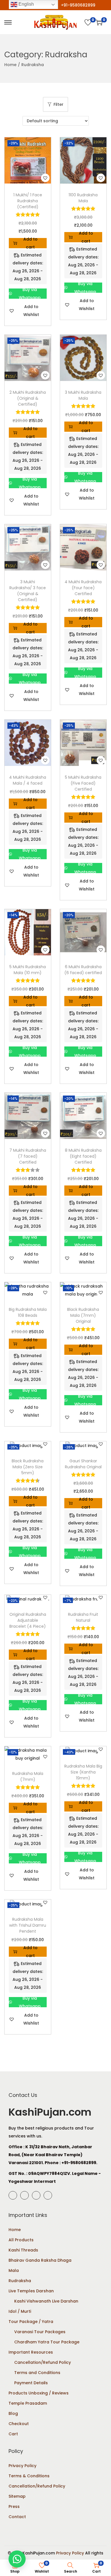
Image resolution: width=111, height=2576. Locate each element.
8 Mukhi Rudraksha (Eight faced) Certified (83, 1156)
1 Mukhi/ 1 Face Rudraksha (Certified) (28, 201)
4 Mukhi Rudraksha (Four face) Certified (83, 588)
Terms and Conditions (37, 2373)
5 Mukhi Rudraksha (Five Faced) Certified (83, 783)
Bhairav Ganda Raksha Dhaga (40, 2260)
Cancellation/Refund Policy (43, 2362)
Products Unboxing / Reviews (39, 2393)
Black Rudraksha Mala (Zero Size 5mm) (28, 1467)
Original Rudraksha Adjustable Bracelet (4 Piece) (28, 1620)
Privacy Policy (22, 2466)
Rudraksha (20, 2281)
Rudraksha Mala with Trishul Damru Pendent (28, 1925)
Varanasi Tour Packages (40, 2332)
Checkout (19, 2424)
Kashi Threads (23, 2250)
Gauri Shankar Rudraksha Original (83, 1464)
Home (10, 65)
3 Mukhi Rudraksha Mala (83, 395)
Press (14, 2507)
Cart (13, 2434)
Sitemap (17, 2496)
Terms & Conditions (29, 2476)
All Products (21, 2240)
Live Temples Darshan (31, 2291)
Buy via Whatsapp (30, 294)
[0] (88, 22)
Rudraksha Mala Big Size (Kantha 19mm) (83, 1772)
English (26, 4)
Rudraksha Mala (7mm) (28, 1776)
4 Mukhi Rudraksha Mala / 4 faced (28, 780)
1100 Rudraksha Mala (83, 198)
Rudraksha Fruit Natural (83, 1617)
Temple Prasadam (28, 2403)
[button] (45, 178)
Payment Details (31, 2383)
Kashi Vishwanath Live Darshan (46, 2301)
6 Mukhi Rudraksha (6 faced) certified (83, 970)
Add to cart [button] (30, 243)
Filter (58, 104)
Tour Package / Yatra (31, 2322)
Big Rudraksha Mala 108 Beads (28, 1312)
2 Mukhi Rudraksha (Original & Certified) (28, 398)
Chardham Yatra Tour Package (47, 2342)
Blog (13, 2413)
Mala (14, 2270)
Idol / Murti (20, 2311)
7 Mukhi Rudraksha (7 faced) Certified (28, 1156)
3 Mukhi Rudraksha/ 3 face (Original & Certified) (28, 591)
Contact (17, 2517)
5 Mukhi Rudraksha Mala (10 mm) (28, 970)
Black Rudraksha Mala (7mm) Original (83, 1315)
